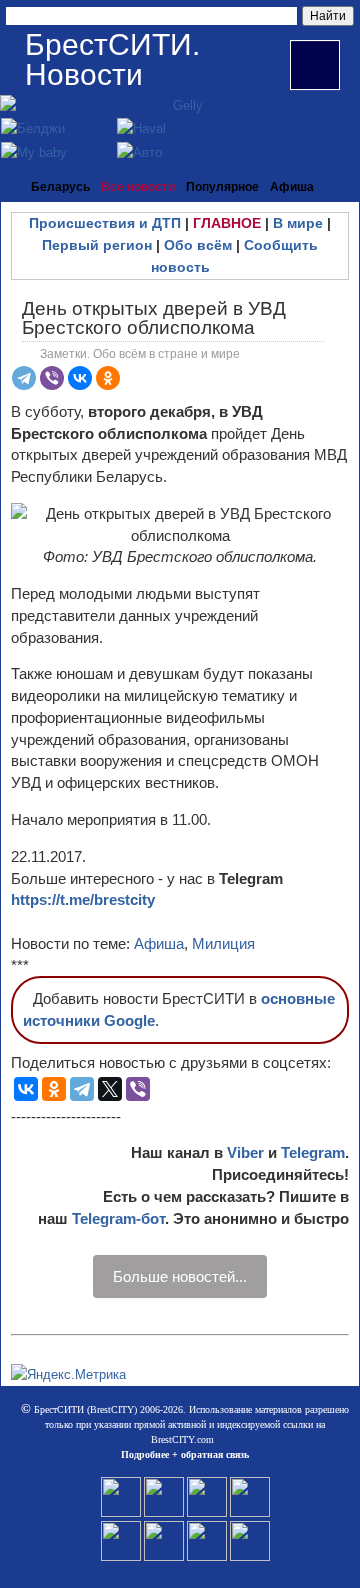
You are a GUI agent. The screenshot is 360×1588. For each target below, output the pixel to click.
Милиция (223, 943)
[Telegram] (24, 378)
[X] (110, 1089)
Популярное (222, 187)
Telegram (313, 1152)
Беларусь (60, 187)
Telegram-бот (118, 1218)
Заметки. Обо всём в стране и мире (140, 354)
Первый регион (97, 245)
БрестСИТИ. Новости (112, 59)
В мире (298, 223)
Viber (245, 1152)
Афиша (292, 187)
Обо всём (198, 245)
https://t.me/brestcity (83, 899)
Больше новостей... (180, 1276)
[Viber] (52, 378)
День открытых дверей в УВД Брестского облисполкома (154, 318)
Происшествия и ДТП (105, 223)
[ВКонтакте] (80, 378)
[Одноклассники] (108, 378)
